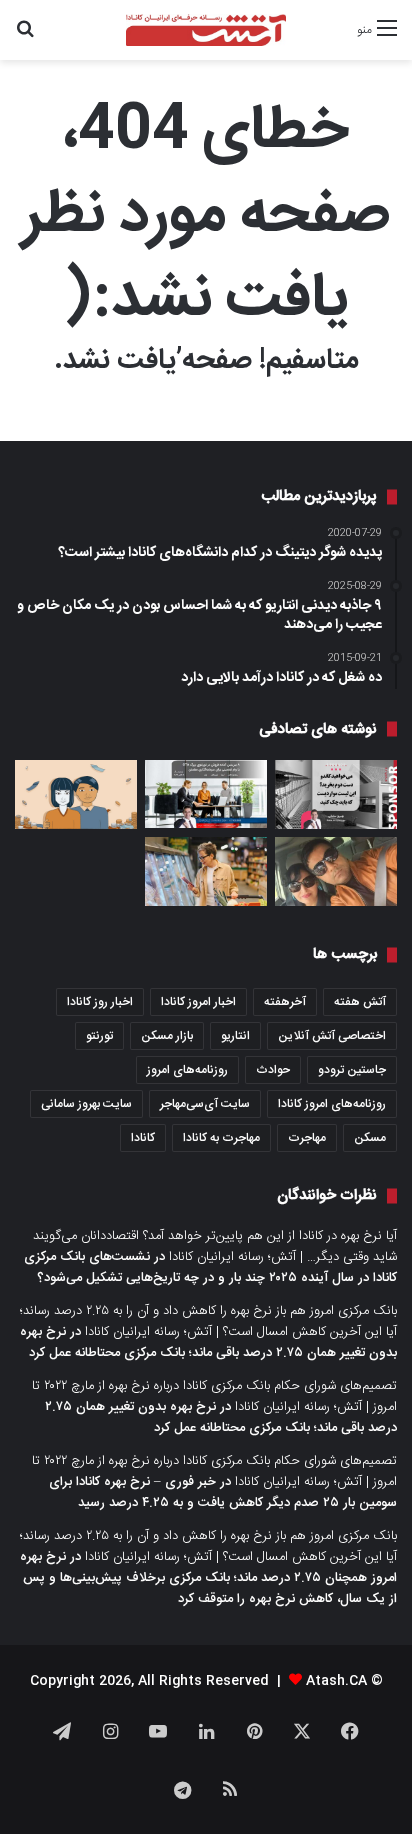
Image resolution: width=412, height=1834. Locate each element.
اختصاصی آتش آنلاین (332, 1036)
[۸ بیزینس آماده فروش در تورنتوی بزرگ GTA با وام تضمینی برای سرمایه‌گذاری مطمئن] (206, 794)
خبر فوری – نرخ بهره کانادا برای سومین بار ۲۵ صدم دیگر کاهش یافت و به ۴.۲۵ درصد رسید (223, 1492)
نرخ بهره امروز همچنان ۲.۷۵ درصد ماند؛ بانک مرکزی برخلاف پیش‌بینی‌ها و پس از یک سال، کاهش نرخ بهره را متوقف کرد (208, 1578)
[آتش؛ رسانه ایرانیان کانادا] (206, 30)
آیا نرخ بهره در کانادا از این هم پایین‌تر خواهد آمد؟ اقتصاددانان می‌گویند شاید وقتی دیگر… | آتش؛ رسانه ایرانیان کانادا (215, 1246)
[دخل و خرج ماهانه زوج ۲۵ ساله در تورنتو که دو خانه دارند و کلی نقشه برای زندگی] (76, 795)
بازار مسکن (167, 1036)
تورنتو (99, 1036)
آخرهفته (285, 1002)
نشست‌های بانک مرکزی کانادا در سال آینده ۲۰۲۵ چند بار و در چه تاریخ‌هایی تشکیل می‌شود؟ (210, 1267)
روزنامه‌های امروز (187, 1070)
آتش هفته (360, 1002)
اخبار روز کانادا (100, 1002)
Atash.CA (336, 1681)
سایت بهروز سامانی (86, 1104)
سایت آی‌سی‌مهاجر (205, 1104)
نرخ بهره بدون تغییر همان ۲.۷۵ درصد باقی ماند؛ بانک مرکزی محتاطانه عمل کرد (208, 1342)
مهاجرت (307, 1138)
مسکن (370, 1138)
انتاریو (235, 1036)
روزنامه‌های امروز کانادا (332, 1104)
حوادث (273, 1070)
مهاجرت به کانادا (221, 1138)
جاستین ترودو (352, 1070)
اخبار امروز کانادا (198, 1002)
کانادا (143, 1138)
